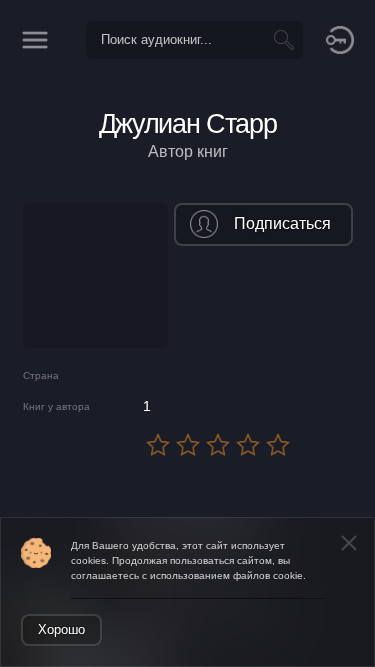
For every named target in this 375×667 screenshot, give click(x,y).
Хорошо (61, 629)
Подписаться (282, 223)
